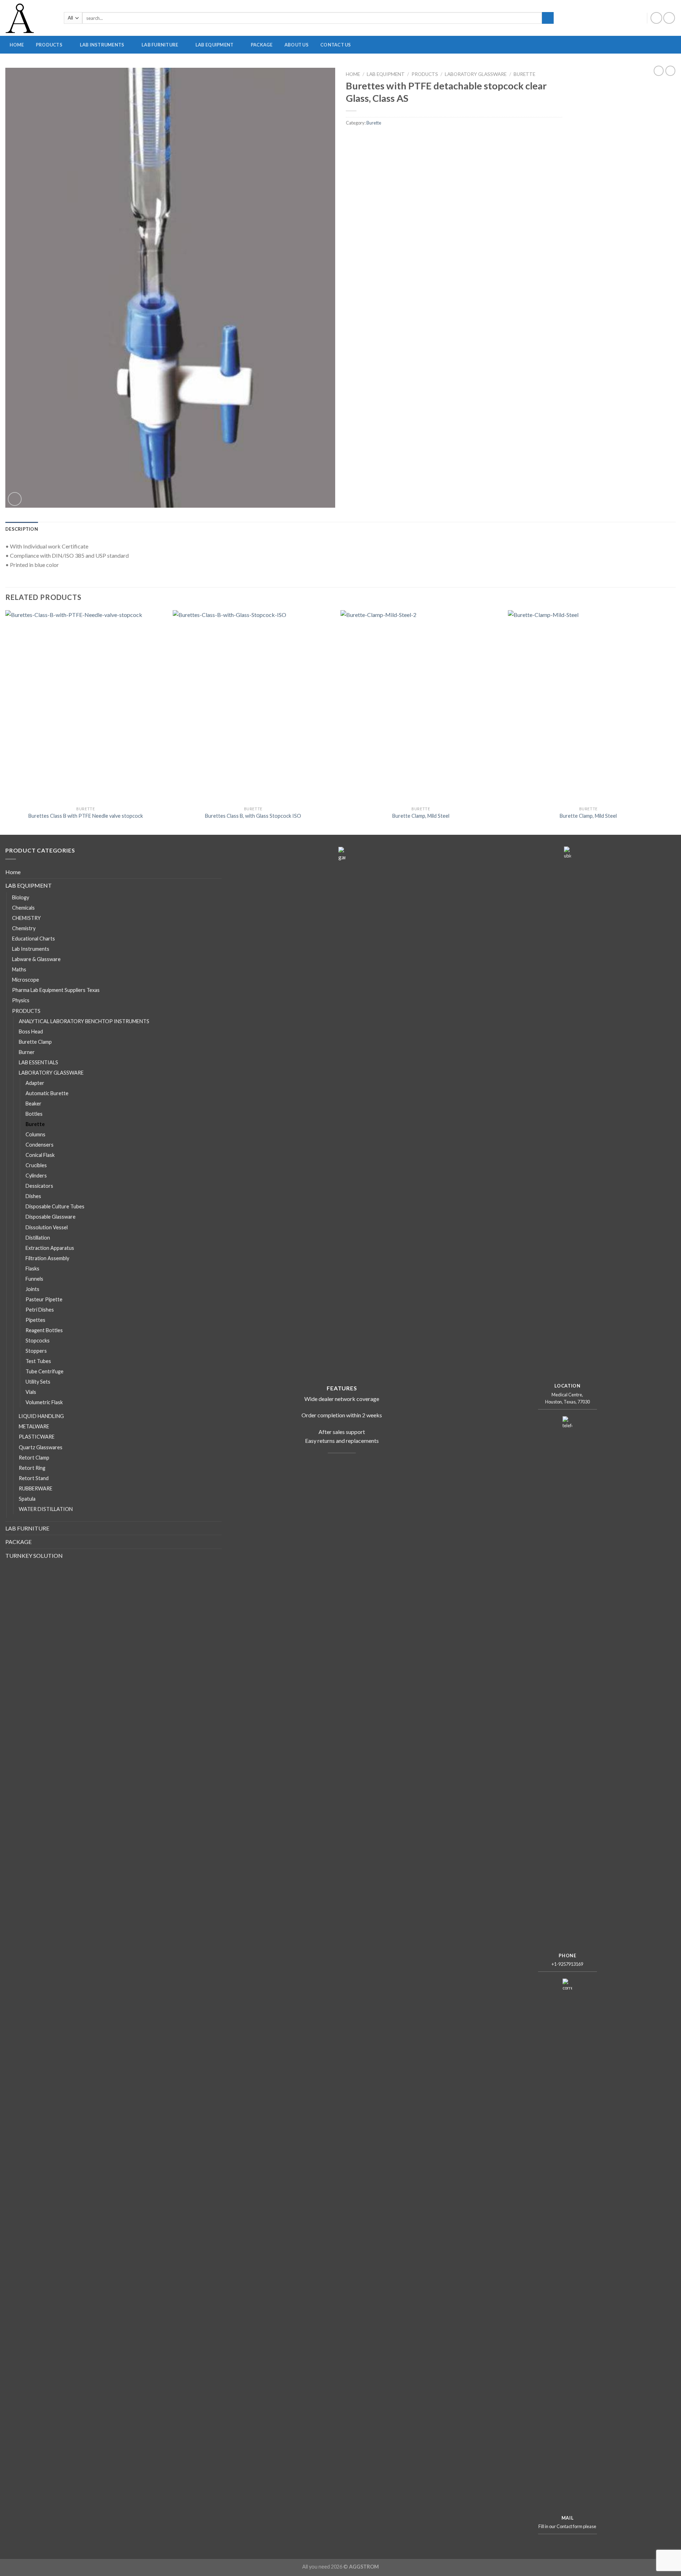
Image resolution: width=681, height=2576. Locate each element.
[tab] (22, 529)
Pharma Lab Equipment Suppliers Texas (56, 990)
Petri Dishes (40, 1310)
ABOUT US (297, 45)
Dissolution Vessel (47, 1227)
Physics (21, 1000)
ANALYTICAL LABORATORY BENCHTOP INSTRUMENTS (401, 67)
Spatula (27, 1499)
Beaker (34, 1104)
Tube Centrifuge (45, 1371)
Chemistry (24, 928)
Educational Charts (34, 939)
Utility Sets (38, 1382)
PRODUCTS (49, 45)
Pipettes (35, 1320)
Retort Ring (32, 1468)
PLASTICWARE (489, 67)
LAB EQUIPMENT (214, 45)
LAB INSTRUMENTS (102, 45)
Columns (35, 1134)
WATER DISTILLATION (46, 1509)
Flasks (32, 1268)
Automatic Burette (47, 1093)
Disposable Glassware (51, 1217)
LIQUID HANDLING (41, 1416)
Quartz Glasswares (41, 1447)
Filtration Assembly (47, 1258)
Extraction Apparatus (50, 1248)
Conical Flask (40, 1155)
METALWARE (635, 67)
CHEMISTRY (26, 918)
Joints (32, 1289)
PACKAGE (262, 45)
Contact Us (336, 45)
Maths (19, 969)
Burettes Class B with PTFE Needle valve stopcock (86, 816)
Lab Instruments (31, 949)
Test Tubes (38, 1361)
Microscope (26, 980)
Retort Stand (34, 1478)
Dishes (33, 1196)
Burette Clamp (35, 1042)
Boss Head (31, 1031)
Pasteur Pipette (44, 1299)
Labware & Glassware (36, 959)
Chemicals (23, 908)
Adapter (35, 1083)
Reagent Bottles (44, 1330)
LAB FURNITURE (160, 45)
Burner (27, 1052)
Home (353, 74)
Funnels (34, 1279)
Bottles (34, 1114)
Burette (524, 74)
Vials (31, 1392)
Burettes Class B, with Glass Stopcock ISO (253, 816)
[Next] (668, 722)
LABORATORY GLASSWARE (299, 67)
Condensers (40, 1145)
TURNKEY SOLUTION (34, 1555)
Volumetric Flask (44, 1402)
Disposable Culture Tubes (55, 1206)
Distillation (38, 1238)
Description (22, 529)
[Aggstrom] (29, 18)
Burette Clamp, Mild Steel (421, 816)
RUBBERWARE (559, 67)
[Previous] (6, 722)
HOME (17, 45)
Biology (21, 897)
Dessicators (39, 1186)
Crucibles (36, 1165)
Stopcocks (38, 1341)
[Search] (548, 18)
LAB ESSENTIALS (38, 1062)
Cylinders (36, 1176)
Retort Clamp (34, 1458)
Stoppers (36, 1351)
